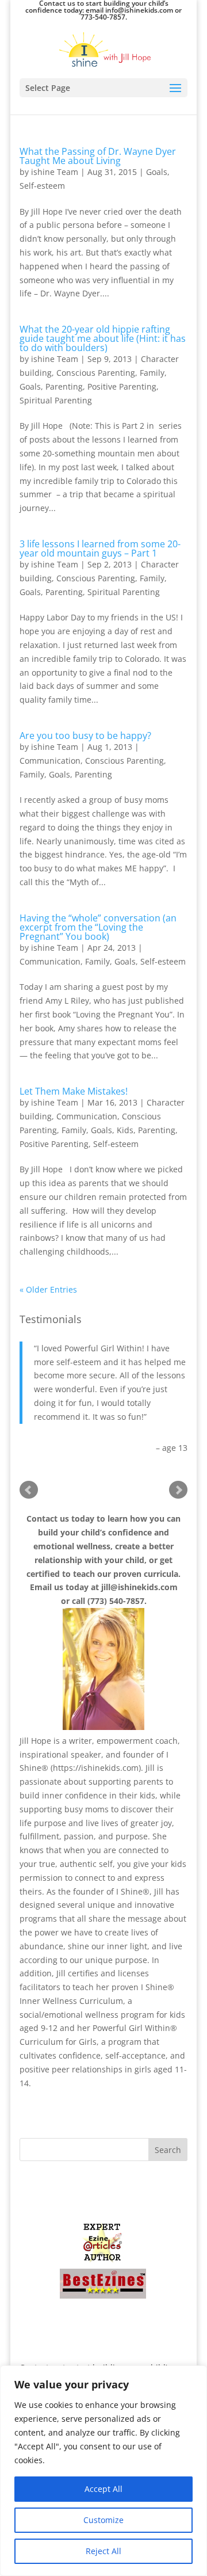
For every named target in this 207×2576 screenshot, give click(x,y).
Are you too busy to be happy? (85, 736)
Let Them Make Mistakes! (74, 1091)
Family (152, 373)
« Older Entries (48, 1289)
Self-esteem (42, 186)
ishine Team (55, 172)
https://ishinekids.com (96, 1768)
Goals (157, 172)
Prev (29, 1490)
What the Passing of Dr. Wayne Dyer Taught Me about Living (98, 156)
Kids (125, 1130)
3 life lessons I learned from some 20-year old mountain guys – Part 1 (100, 548)
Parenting (64, 386)
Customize (103, 2520)
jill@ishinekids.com (139, 1587)
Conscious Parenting (96, 373)
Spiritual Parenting (56, 400)
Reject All (103, 2551)
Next (178, 1490)
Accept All (103, 2489)
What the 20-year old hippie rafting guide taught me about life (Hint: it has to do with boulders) (103, 338)
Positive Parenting (122, 386)
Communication (50, 761)
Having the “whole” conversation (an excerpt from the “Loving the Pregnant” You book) (98, 927)
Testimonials (51, 1319)
